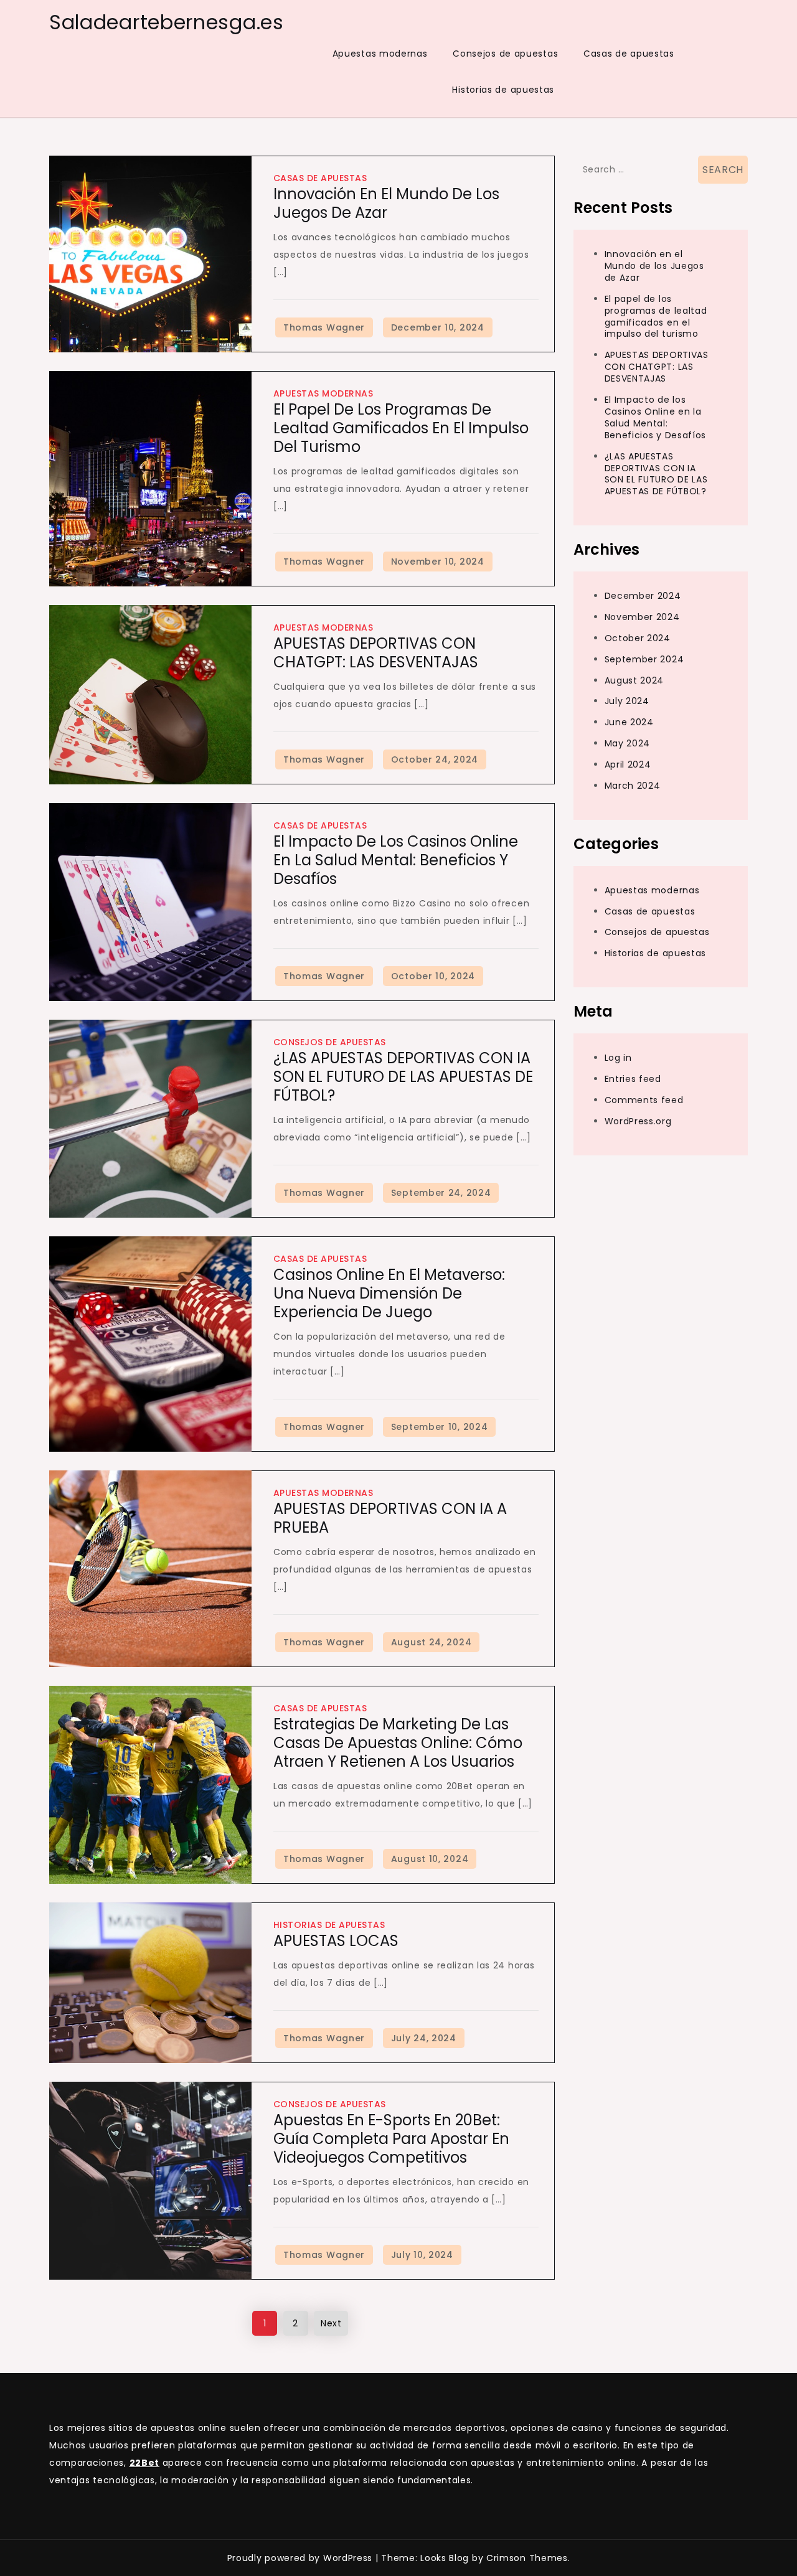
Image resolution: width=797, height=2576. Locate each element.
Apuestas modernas (380, 54)
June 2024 (629, 722)
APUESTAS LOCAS (336, 1941)
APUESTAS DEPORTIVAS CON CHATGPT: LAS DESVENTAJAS (376, 653)
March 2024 (633, 785)
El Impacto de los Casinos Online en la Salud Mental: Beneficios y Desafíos (396, 860)
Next (331, 2323)
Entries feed (633, 1078)
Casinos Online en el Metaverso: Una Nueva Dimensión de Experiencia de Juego (389, 1293)
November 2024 (642, 616)
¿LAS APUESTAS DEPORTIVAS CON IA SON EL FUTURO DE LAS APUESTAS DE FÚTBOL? (403, 1077)
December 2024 (643, 595)
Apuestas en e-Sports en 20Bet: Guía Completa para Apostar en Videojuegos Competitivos (391, 2139)
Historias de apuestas (503, 90)
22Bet (145, 2463)
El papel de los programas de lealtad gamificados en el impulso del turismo (401, 428)
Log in (618, 1057)
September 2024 (644, 659)
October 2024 (638, 637)
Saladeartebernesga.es (167, 22)
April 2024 (628, 764)
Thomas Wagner (324, 327)
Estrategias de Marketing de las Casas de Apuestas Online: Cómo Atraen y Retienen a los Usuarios (398, 1743)
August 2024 (634, 680)
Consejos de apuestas (505, 54)
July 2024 (627, 701)
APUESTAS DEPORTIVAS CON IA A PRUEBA (390, 1518)
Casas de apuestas (629, 54)
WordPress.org (638, 1121)
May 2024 (628, 743)
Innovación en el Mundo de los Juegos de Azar (386, 203)
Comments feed (644, 1099)
